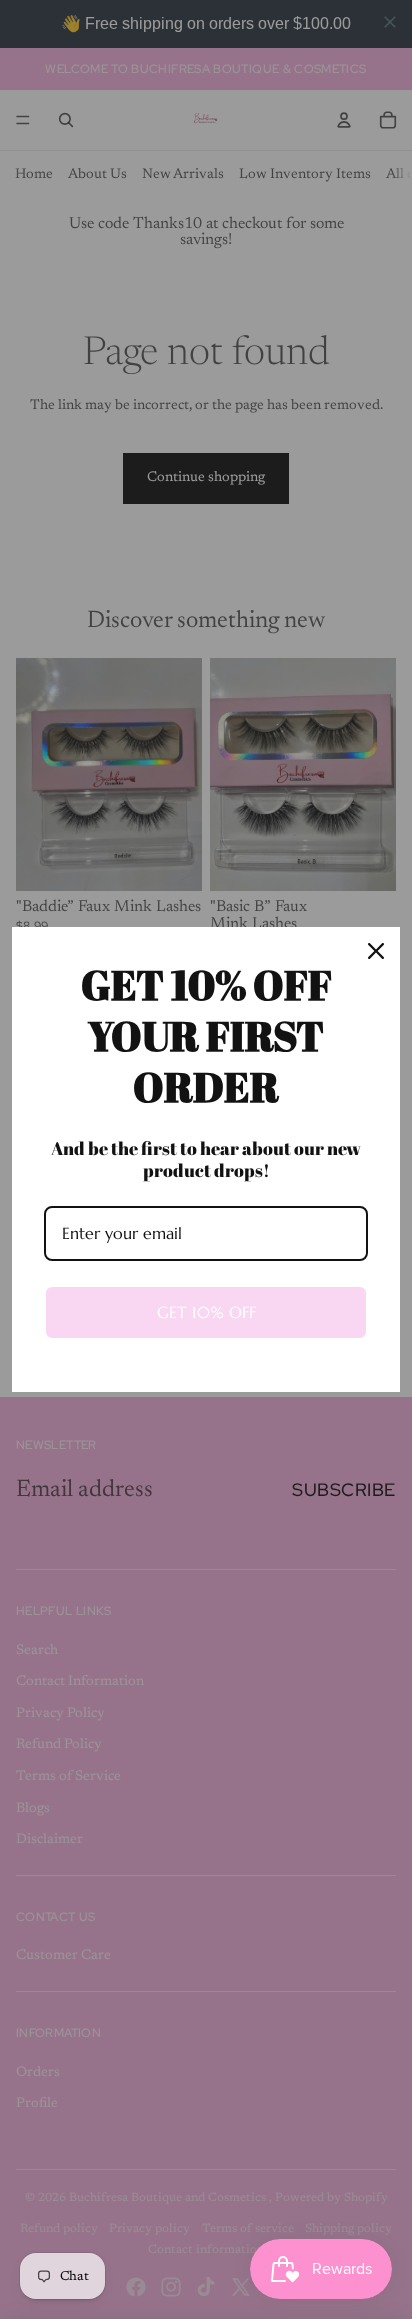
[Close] (376, 951)
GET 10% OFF (206, 1312)
